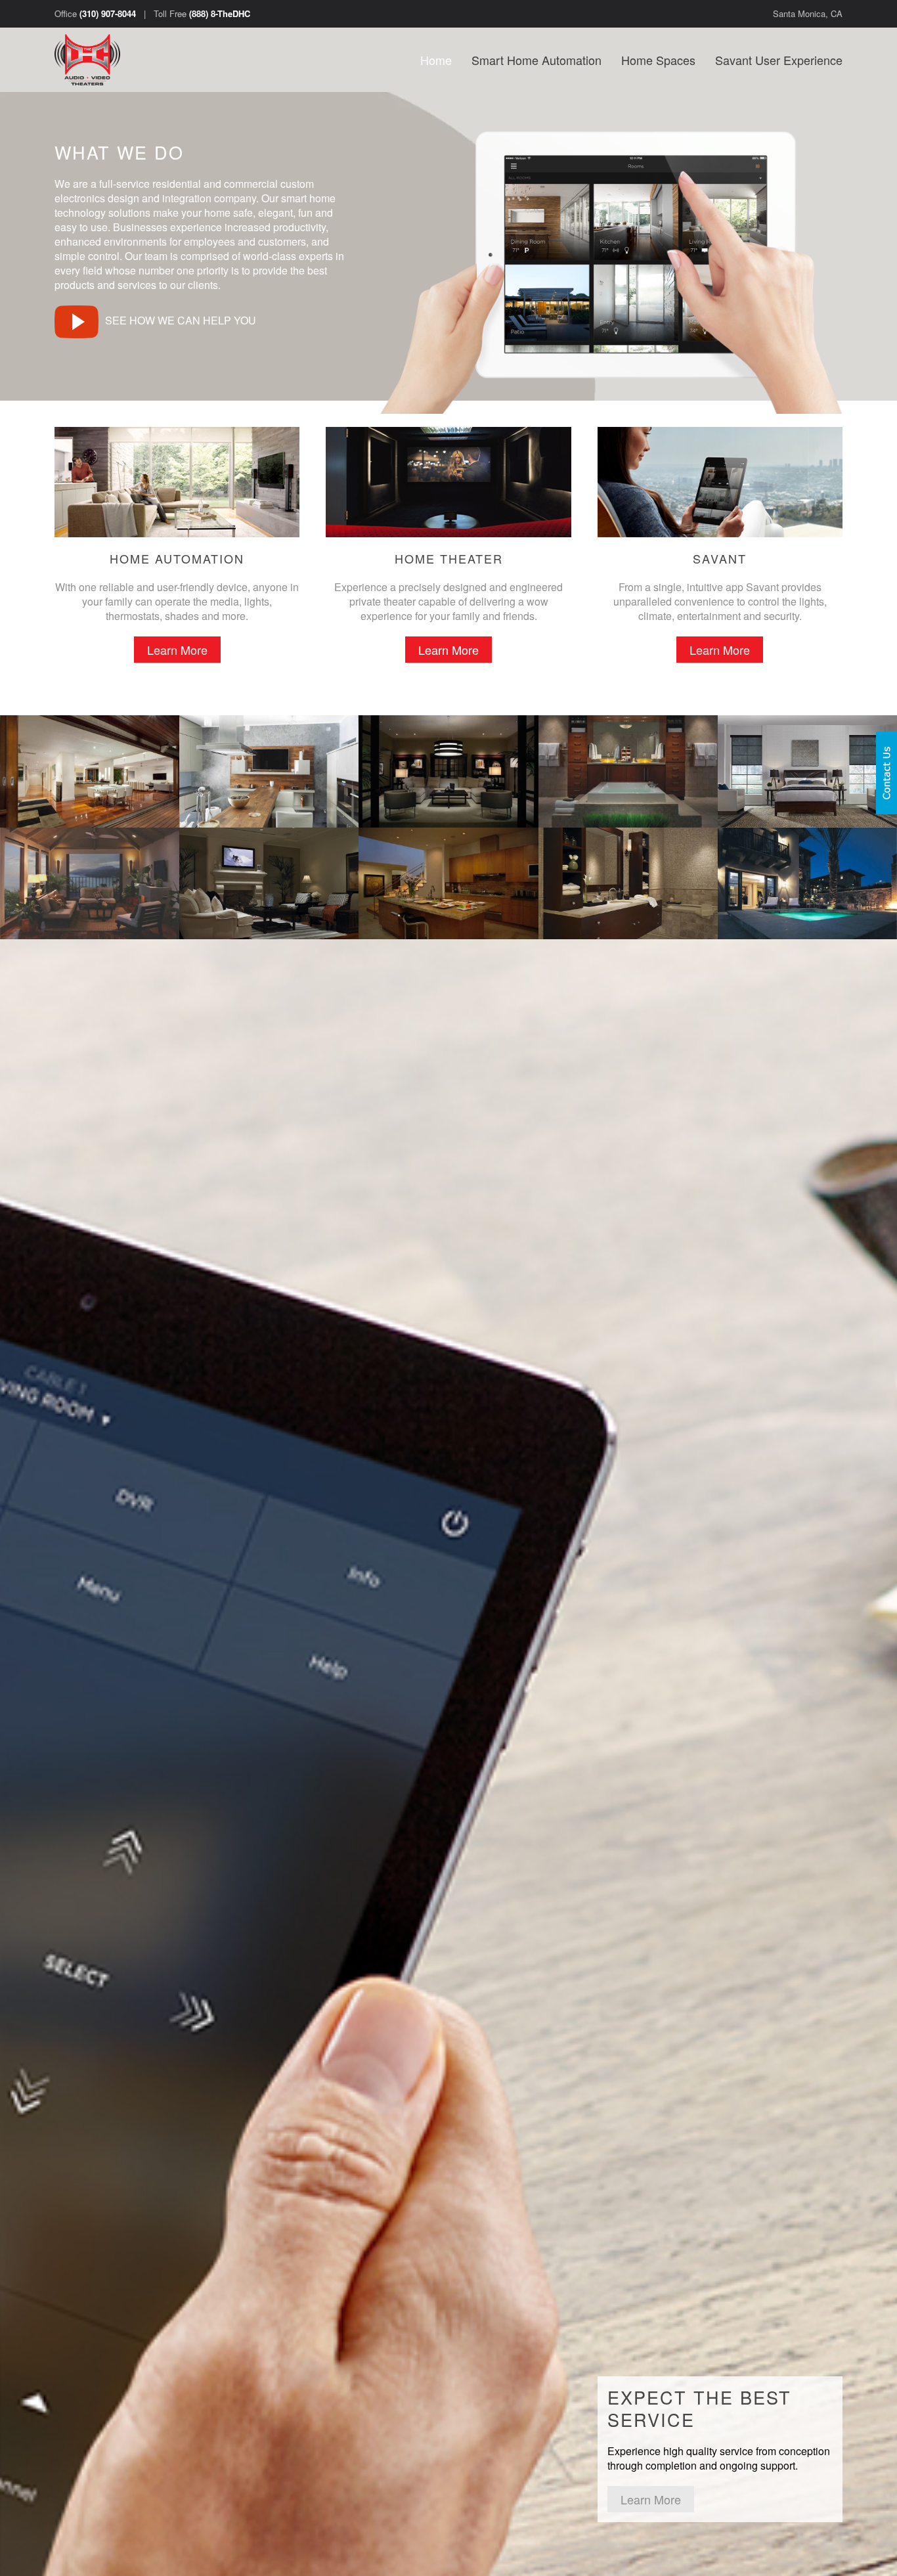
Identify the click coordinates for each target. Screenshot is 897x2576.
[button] (90, 771)
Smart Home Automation (536, 60)
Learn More (177, 650)
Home (436, 60)
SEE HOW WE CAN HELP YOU (181, 320)
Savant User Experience (779, 60)
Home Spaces (658, 60)
